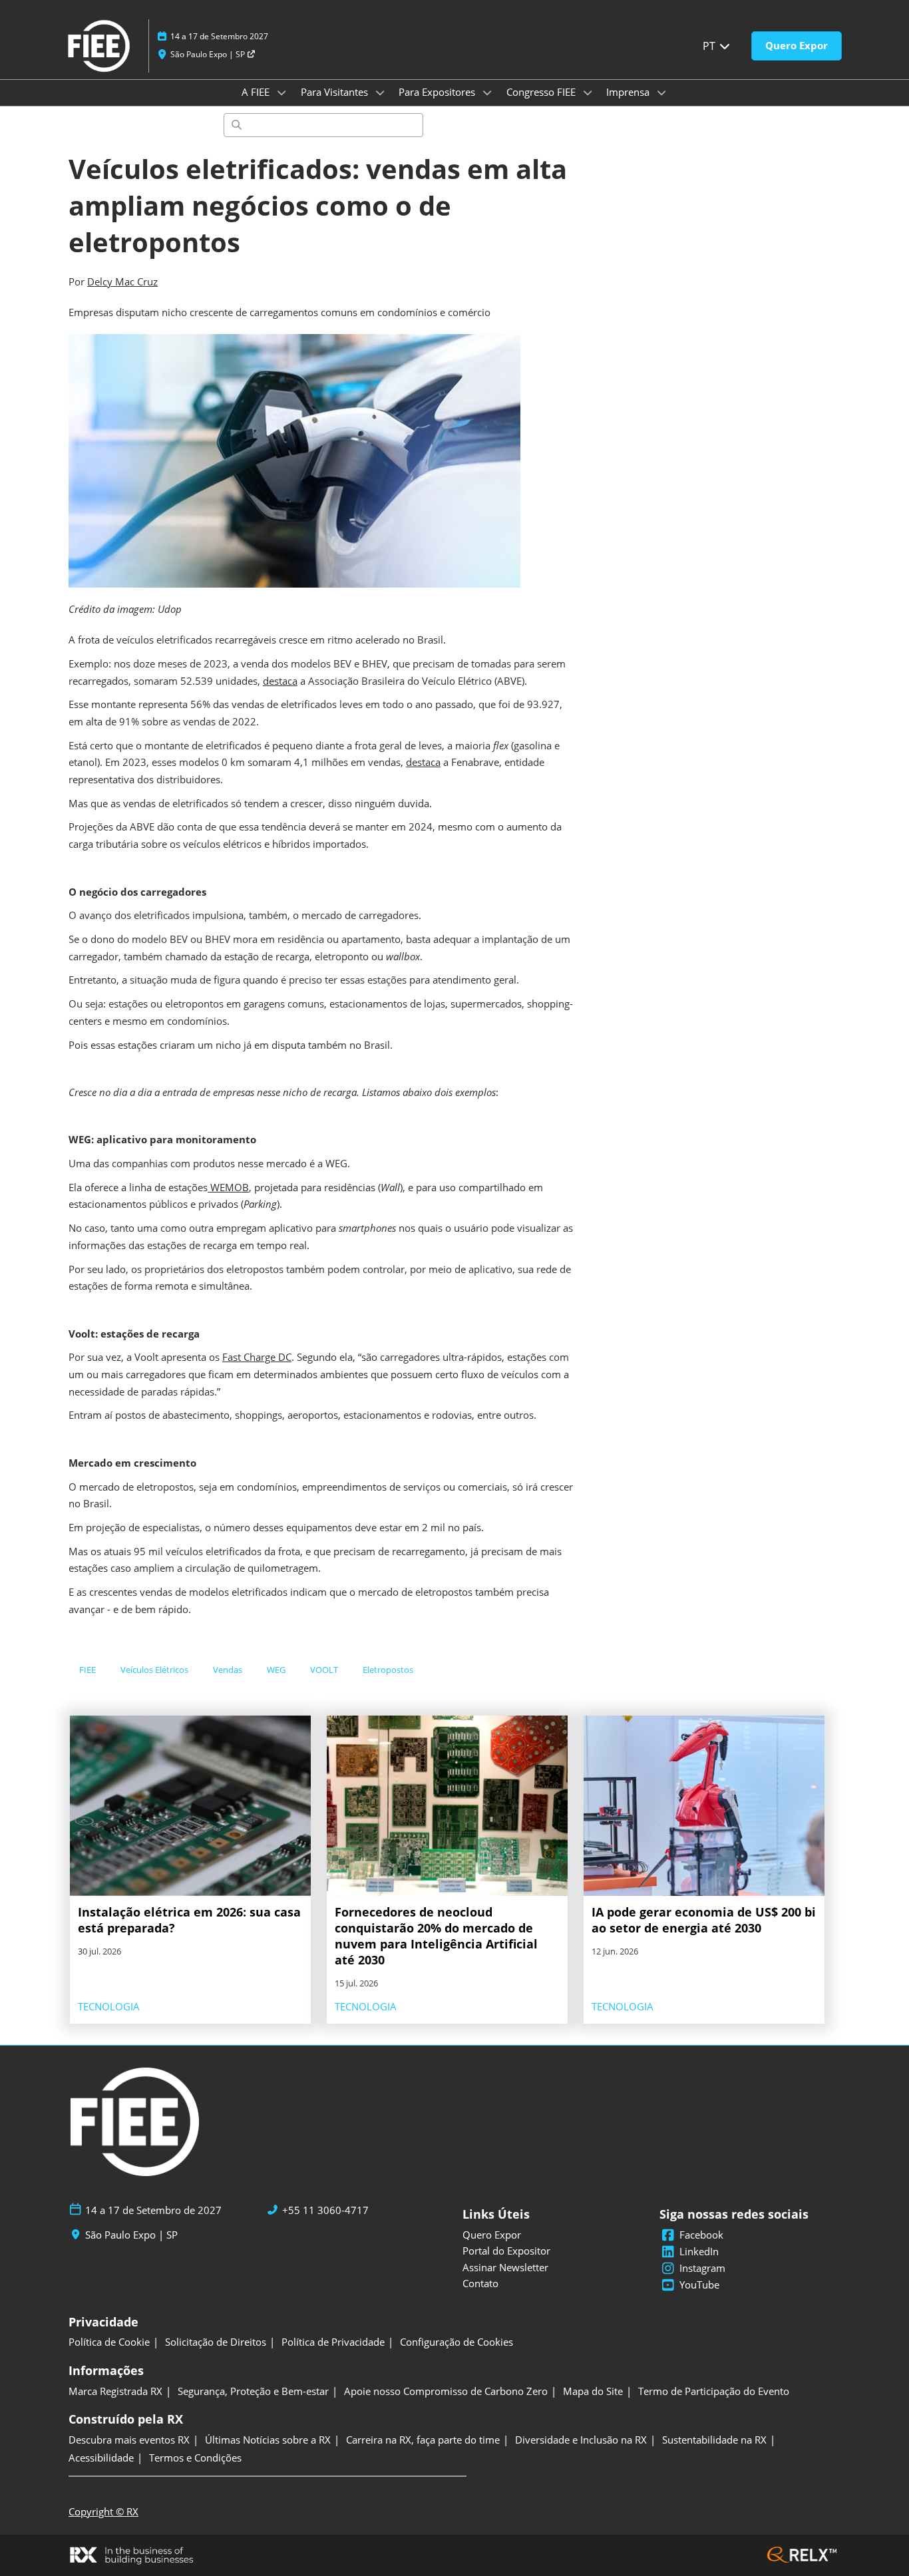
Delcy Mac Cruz (122, 281)
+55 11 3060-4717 (325, 2210)
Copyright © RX (103, 2511)
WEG (276, 1670)
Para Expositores (438, 92)
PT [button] (710, 46)
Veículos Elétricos (154, 1670)
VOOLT (324, 1670)
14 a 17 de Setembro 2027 (219, 36)
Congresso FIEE (542, 92)
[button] (797, 46)
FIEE (88, 1670)
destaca (280, 681)
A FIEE (257, 92)
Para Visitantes (336, 92)
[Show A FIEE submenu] (281, 92)
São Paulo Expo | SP (209, 54)
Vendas (228, 1670)
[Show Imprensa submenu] (661, 92)
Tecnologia (109, 2006)
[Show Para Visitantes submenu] (380, 92)
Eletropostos (388, 1670)
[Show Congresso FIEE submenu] (588, 92)
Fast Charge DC (257, 1357)
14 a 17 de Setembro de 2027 (153, 2210)
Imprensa (629, 92)
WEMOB (228, 1187)
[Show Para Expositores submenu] (487, 92)
